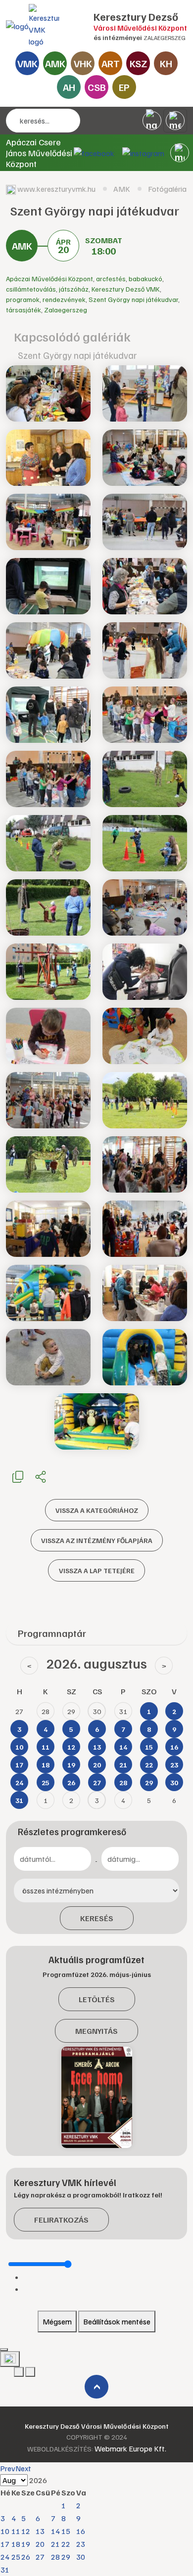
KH (166, 63)
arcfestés (111, 279)
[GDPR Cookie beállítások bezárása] (4, 2350)
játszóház (74, 289)
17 (5, 2544)
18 (16, 2544)
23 (81, 2544)
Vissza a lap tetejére (97, 1570)
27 (40, 2557)
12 (26, 2531)
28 (55, 2557)
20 (40, 2544)
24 (5, 2557)
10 (5, 2531)
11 (16, 2531)
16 (81, 2531)
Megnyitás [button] (96, 2031)
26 (26, 2557)
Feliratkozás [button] (61, 2220)
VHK (83, 63)
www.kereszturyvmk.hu (56, 189)
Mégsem (57, 2321)
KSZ (138, 63)
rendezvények (64, 299)
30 (81, 2557)
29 (66, 2557)
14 (55, 2531)
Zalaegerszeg (66, 310)
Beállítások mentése (117, 2321)
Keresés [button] (97, 1918)
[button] (180, 153)
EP (124, 87)
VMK (27, 63)
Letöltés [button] (97, 1999)
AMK (55, 63)
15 (66, 2531)
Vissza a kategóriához (97, 1510)
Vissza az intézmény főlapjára (97, 1540)
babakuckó (145, 279)
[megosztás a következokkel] (41, 1476)
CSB (97, 87)
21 (55, 2544)
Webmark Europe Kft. (130, 2448)
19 (26, 2544)
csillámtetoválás (31, 289)
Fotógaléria (167, 189)
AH (69, 87)
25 (16, 2557)
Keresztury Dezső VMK (126, 289)
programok (23, 299)
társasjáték (24, 310)
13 (40, 2531)
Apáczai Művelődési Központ (49, 279)
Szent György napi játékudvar (133, 299)
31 (5, 2570)
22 (66, 2544)
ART (111, 63)
